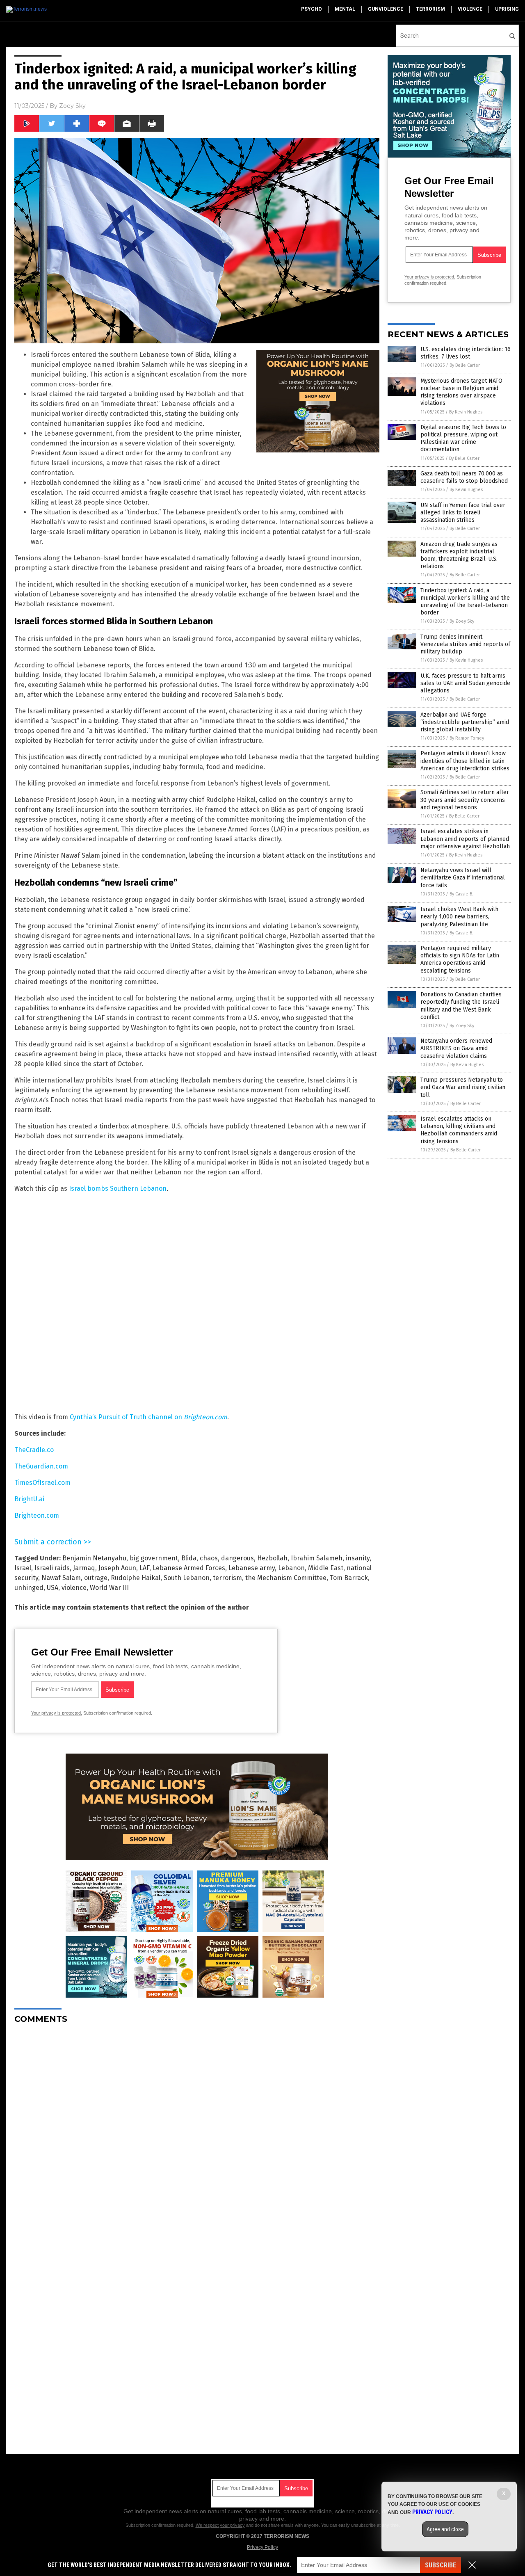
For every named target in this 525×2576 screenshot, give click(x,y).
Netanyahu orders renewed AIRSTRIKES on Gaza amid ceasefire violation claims (456, 1048)
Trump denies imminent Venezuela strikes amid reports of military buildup (465, 644)
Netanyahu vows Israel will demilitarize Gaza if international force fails (463, 878)
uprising (507, 9)
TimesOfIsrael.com (42, 1483)
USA (52, 1588)
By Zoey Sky (462, 621)
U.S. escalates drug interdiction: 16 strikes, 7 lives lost (466, 353)
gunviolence (386, 9)
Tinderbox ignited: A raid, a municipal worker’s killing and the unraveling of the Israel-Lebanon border (465, 602)
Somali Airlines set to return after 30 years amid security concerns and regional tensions (465, 800)
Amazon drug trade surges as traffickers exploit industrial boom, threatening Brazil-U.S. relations (459, 555)
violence (470, 9)
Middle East (326, 1568)
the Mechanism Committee (286, 1578)
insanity (358, 1558)
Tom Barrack (349, 1578)
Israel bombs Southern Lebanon (118, 1189)
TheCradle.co (34, 1450)
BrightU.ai (29, 1499)
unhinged (29, 1588)
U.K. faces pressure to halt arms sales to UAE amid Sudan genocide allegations (465, 683)
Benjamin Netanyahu (94, 1558)
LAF (144, 1568)
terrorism (430, 9)
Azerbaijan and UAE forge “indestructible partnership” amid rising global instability (465, 722)
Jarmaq (84, 1568)
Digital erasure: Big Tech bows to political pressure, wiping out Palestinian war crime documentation (463, 438)
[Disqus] (197, 2133)
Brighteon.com (37, 1515)
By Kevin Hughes (466, 412)
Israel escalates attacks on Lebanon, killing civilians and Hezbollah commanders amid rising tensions (459, 1130)
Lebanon (291, 1568)
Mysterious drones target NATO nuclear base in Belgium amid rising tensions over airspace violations (461, 392)
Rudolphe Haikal (136, 1578)
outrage (96, 1578)
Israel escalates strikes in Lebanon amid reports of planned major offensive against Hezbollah (465, 839)
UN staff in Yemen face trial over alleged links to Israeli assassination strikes (463, 513)
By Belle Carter (465, 365)
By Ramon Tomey (467, 738)
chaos (209, 1558)
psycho (312, 9)
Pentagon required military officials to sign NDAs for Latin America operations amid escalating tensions (460, 959)
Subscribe (441, 2565)
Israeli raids (52, 1568)
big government (154, 1558)
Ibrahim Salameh (317, 1558)
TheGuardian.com (41, 1466)
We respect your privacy (220, 2525)
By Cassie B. (461, 894)
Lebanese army (252, 1568)
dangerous (237, 1558)
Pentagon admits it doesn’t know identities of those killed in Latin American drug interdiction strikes (465, 761)
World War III (109, 1588)
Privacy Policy (262, 2547)
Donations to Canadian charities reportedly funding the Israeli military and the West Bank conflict (461, 1006)
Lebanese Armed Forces (189, 1568)
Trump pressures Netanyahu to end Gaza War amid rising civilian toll (463, 1087)
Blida (189, 1558)
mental (345, 9)
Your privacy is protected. (57, 1713)
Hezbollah (272, 1558)
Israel (23, 1568)
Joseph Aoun (117, 1568)
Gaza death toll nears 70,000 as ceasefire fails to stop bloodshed (464, 477)
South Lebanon (187, 1578)
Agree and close (445, 2529)
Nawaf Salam (61, 1578)
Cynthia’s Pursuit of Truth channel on (148, 1417)
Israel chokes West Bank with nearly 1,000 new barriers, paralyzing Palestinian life (459, 917)
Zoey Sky (72, 106)
